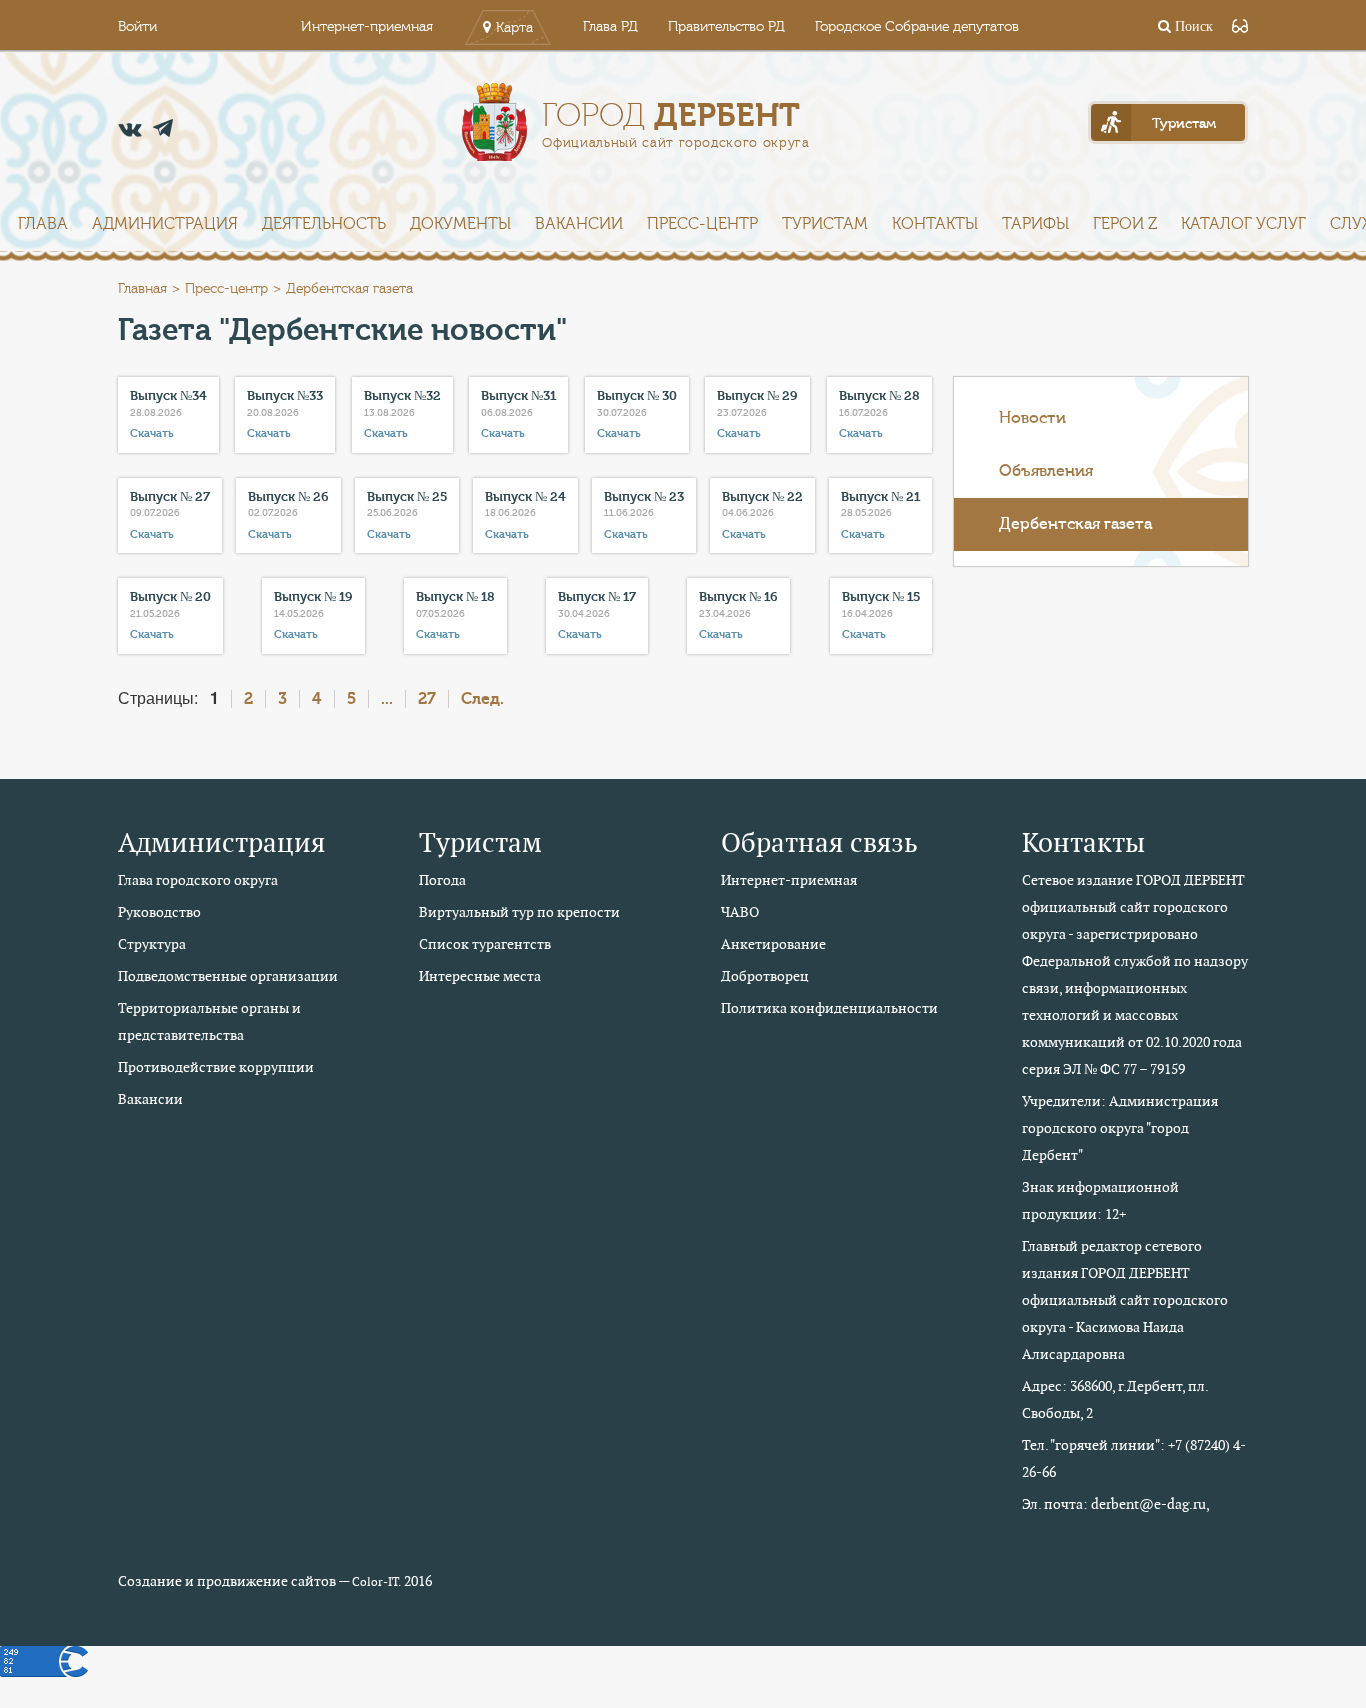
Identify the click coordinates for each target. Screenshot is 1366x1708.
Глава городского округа (198, 880)
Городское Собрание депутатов (917, 27)
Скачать (152, 433)
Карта (514, 28)
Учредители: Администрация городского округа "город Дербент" (1120, 1128)
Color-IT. (376, 1582)
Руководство (159, 912)
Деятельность (324, 224)
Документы (460, 224)
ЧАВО (740, 912)
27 (427, 699)
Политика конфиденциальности (829, 1008)
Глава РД (610, 27)
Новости (1032, 418)
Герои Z (1125, 224)
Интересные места (480, 976)
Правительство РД (726, 27)
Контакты (935, 224)
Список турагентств (485, 944)
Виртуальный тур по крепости (519, 912)
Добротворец (765, 976)
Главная (142, 289)
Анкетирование (773, 944)
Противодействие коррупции (216, 1067)
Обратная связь (819, 842)
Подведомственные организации (228, 976)
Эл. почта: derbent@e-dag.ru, (1116, 1504)
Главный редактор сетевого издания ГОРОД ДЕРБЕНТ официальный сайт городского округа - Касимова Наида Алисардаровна (1125, 1300)
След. (482, 699)
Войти (137, 27)
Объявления (1046, 471)
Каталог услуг (1243, 224)
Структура (152, 944)
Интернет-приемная (367, 27)
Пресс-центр (702, 224)
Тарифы (1035, 224)
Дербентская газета (1075, 524)
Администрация (165, 224)
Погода (442, 880)
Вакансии (579, 224)
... (387, 699)
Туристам (825, 224)
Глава (43, 224)
